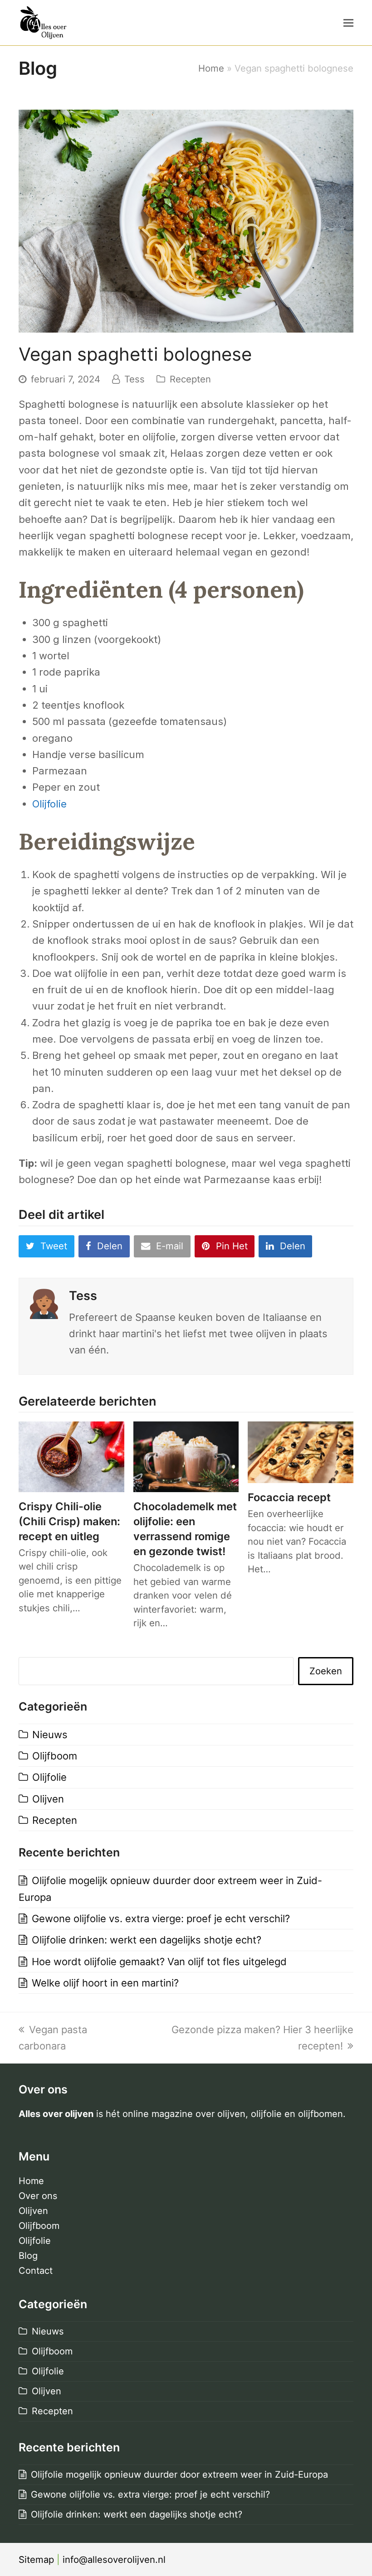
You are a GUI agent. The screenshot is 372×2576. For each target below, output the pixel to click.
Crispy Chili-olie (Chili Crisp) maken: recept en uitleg (69, 1521)
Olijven (48, 1799)
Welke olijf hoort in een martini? (105, 1983)
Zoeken (326, 1671)
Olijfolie (49, 804)
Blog (28, 2256)
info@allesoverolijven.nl (114, 2559)
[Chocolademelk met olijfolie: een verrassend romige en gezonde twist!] (186, 1456)
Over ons (38, 2196)
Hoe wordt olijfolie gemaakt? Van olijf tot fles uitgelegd (159, 1962)
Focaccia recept (289, 1497)
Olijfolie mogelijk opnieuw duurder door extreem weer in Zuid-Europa (179, 2475)
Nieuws (50, 1735)
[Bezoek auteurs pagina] (44, 1302)
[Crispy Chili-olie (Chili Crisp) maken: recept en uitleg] (71, 1456)
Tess (135, 379)
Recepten (190, 379)
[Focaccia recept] (301, 1451)
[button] (348, 23)
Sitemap (36, 2559)
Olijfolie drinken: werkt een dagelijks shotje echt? (147, 1940)
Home (211, 68)
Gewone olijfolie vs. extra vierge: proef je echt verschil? (161, 1919)
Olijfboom (55, 1756)
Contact (36, 2271)
